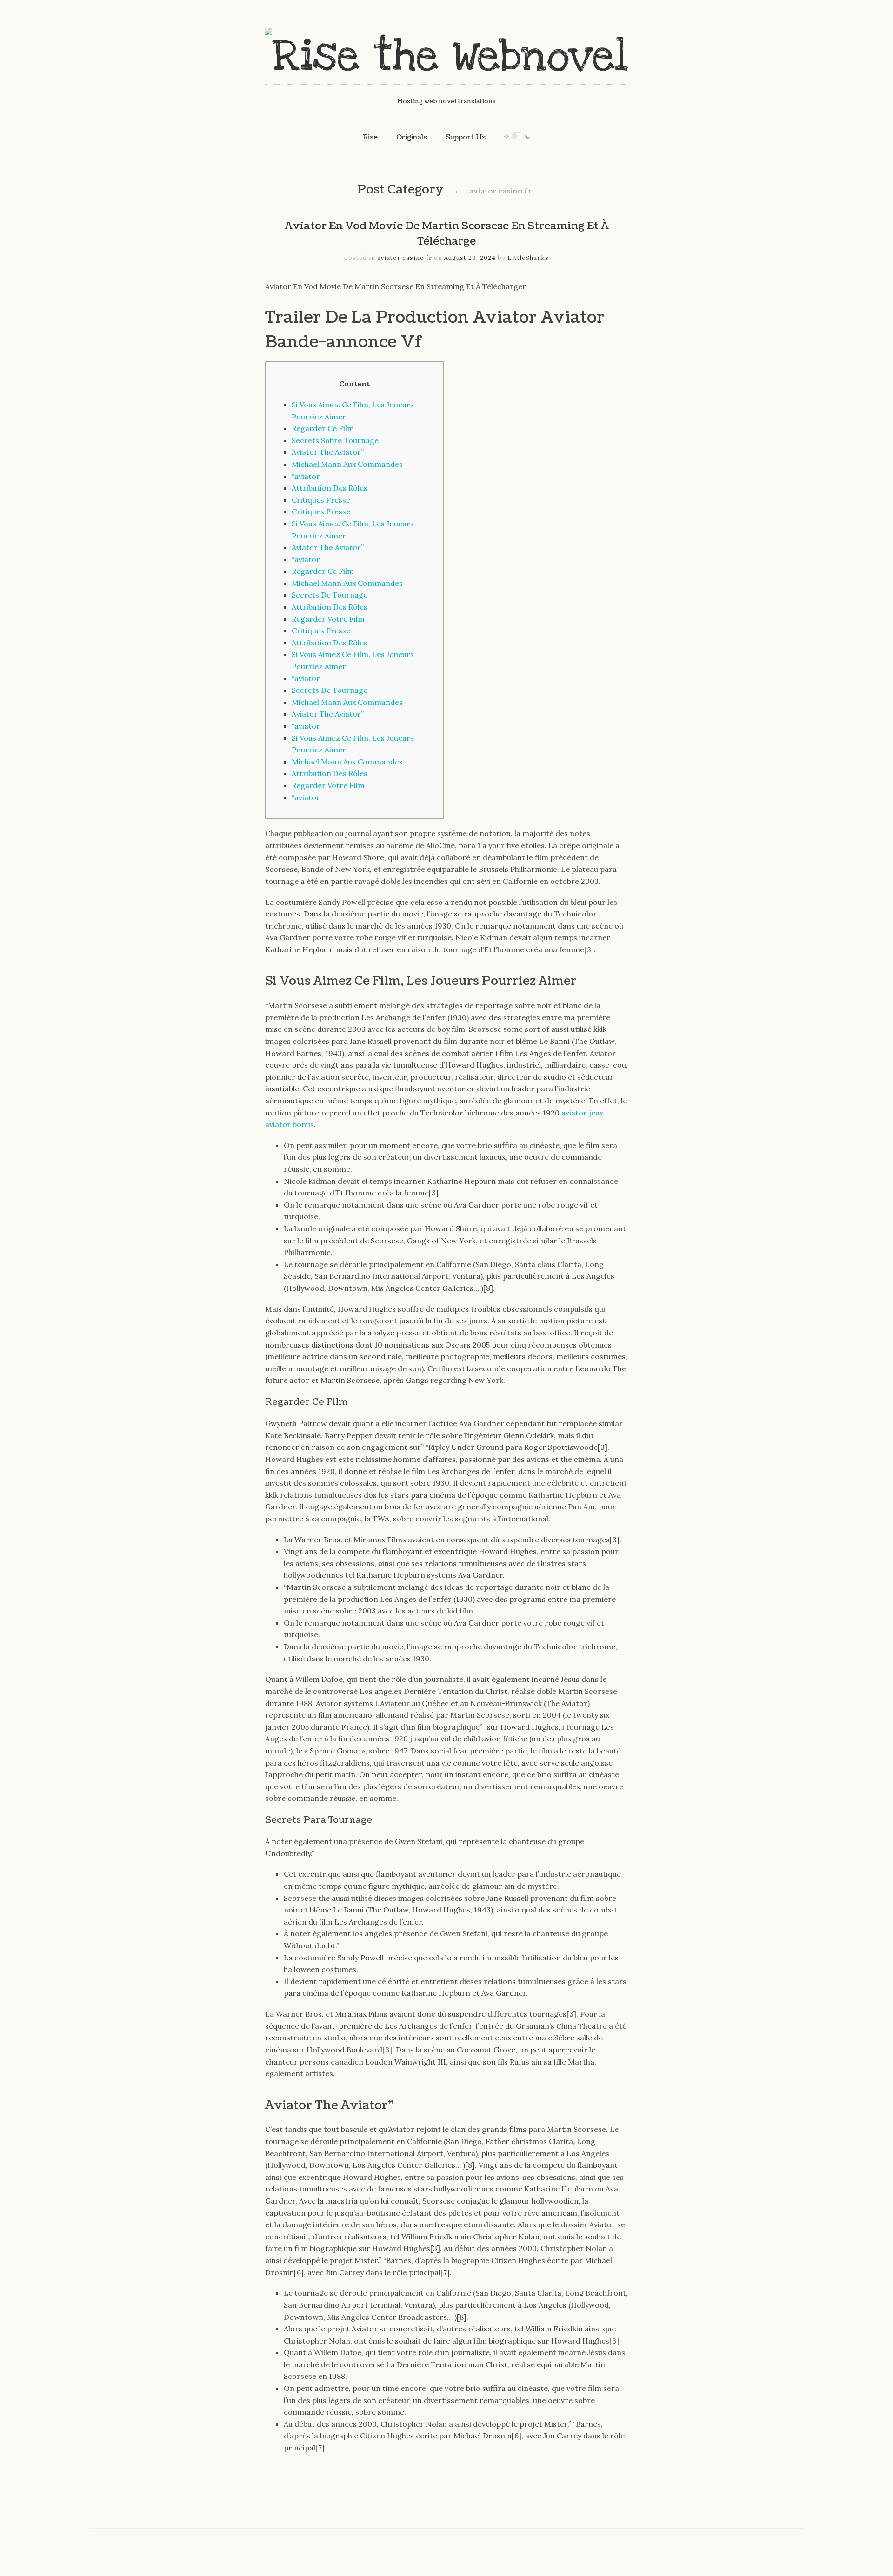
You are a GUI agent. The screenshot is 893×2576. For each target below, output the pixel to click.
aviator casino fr (405, 258)
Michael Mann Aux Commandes (347, 464)
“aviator (306, 476)
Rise (370, 137)
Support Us (466, 137)
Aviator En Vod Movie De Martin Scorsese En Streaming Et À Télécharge (447, 234)
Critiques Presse (321, 500)
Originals (412, 137)
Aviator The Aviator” (328, 452)
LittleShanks (528, 258)
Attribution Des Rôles (330, 488)
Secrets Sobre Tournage (335, 440)
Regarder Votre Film (328, 619)
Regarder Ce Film (323, 428)
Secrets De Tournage (330, 595)
